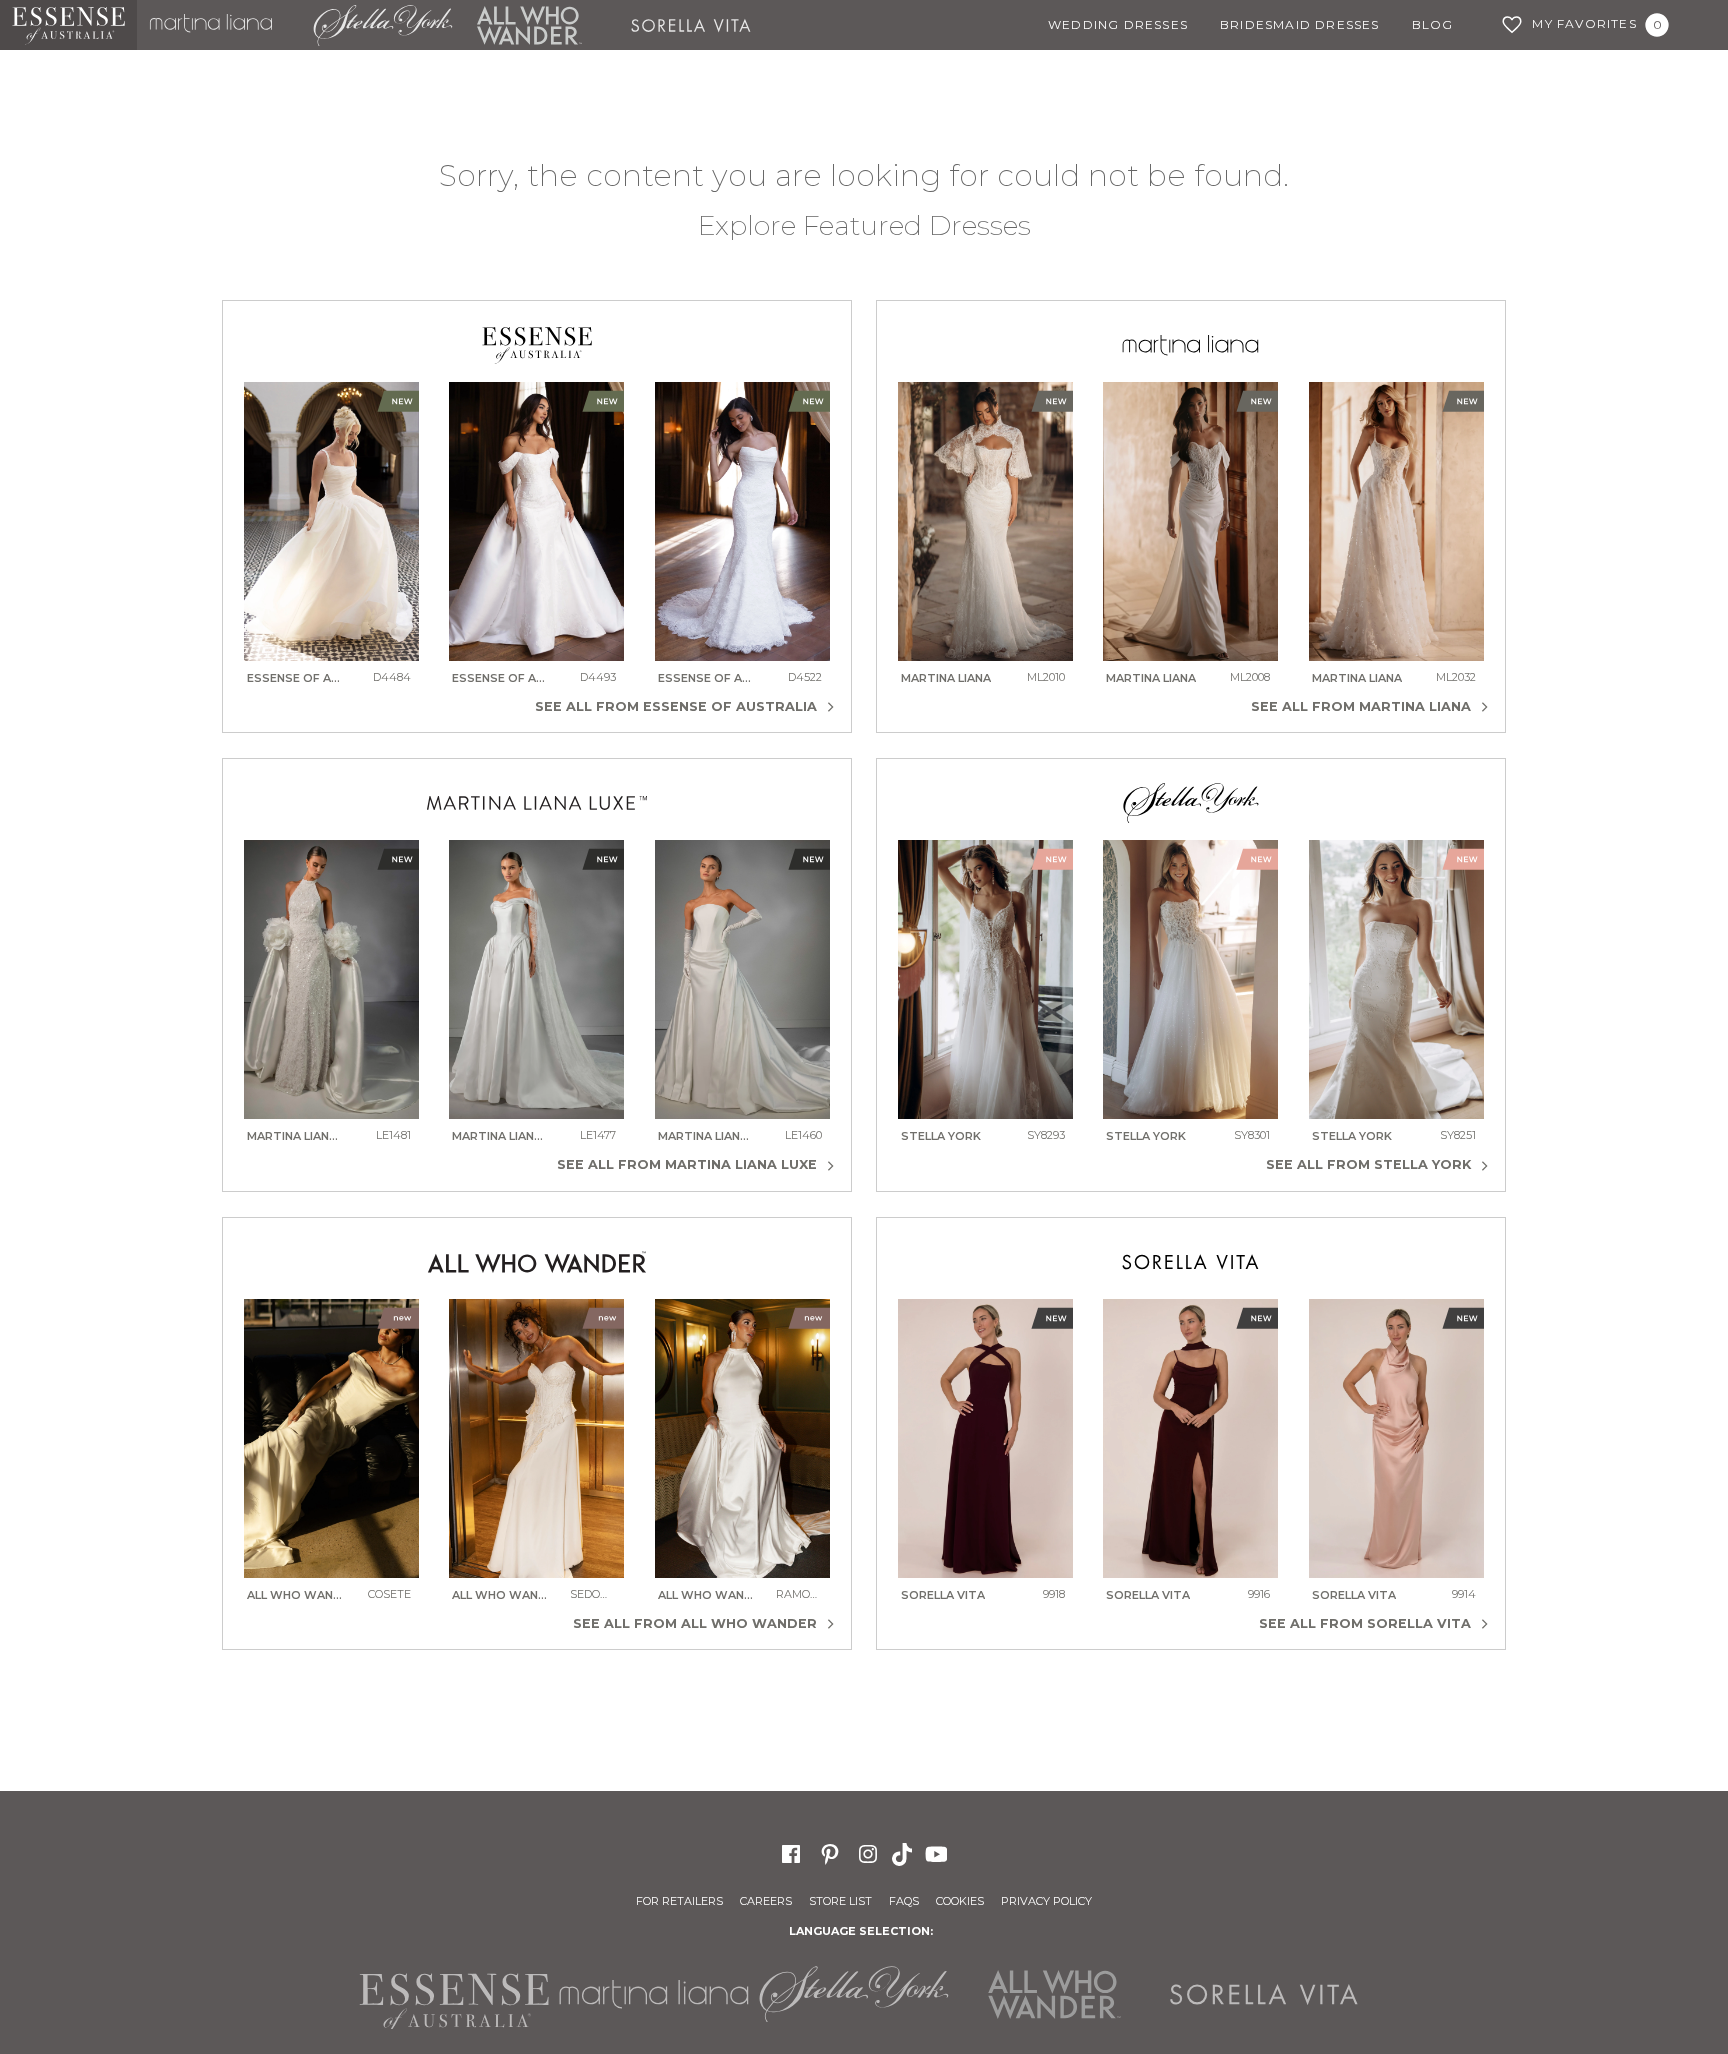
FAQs (904, 1901)
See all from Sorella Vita (1367, 1623)
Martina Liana (219, 25)
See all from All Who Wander (697, 1623)
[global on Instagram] (868, 1854)
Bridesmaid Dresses (1300, 24)
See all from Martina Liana (1363, 706)
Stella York (382, 25)
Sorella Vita (698, 25)
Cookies (960, 1901)
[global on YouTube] (939, 1853)
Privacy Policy (1046, 1901)
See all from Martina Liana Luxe (689, 1164)
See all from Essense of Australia (678, 706)
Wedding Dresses (1118, 24)
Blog (1433, 24)
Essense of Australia (68, 25)
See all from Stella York (1370, 1164)
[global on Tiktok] (904, 1853)
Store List (840, 1901)
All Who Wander (529, 25)
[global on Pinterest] (830, 1854)
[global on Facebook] (791, 1854)
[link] (331, 535)
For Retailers (679, 1901)
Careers (766, 1901)
